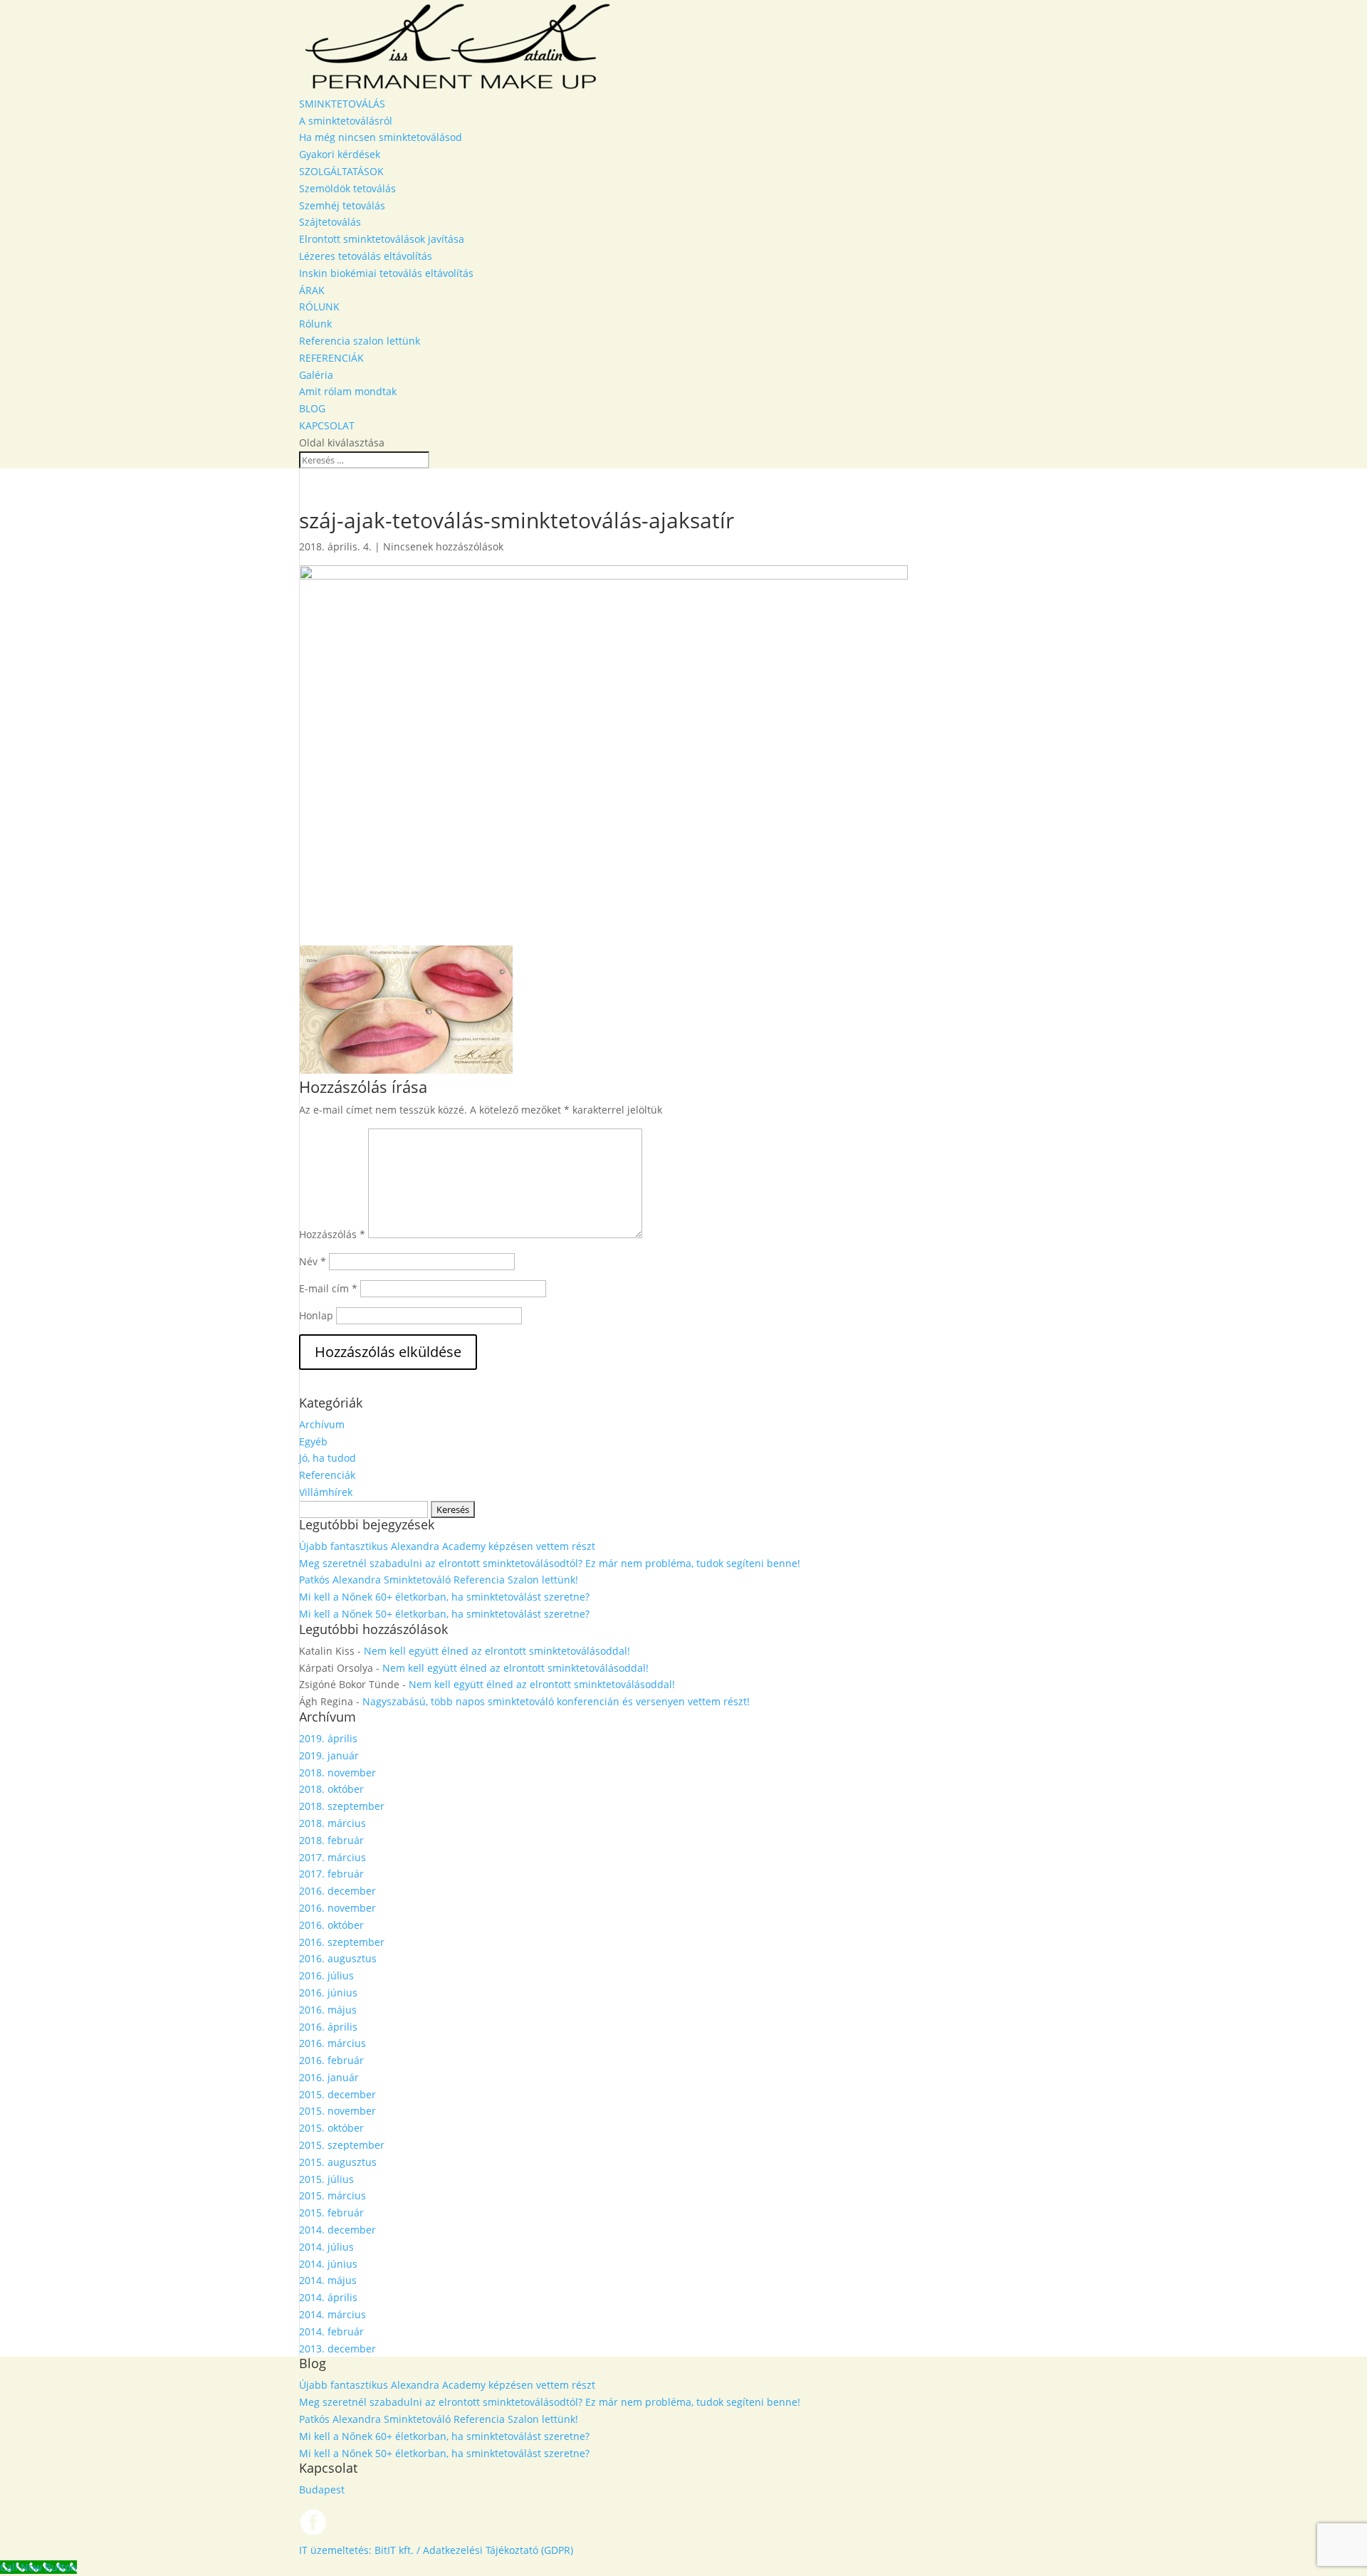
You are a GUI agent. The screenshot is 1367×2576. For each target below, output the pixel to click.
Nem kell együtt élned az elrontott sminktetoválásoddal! (497, 1651)
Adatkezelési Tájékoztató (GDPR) (498, 2550)
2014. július (326, 2247)
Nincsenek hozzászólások (443, 546)
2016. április (328, 2027)
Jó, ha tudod (328, 1458)
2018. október (331, 1789)
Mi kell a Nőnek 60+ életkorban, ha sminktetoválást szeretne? (444, 1597)
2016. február (331, 2060)
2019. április (328, 1738)
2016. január (329, 2077)
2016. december (337, 1891)
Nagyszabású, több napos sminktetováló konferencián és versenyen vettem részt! (556, 1701)
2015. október (331, 2128)
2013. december (337, 2349)
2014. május (328, 2280)
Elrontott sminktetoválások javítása (382, 239)
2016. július (326, 1975)
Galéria (316, 375)
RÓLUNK (319, 307)
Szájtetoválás (330, 222)
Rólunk (315, 324)
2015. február (331, 2213)
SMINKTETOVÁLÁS (342, 104)
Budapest (322, 2489)
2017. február (331, 1874)
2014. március (332, 2314)
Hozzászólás (332, 1234)
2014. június (328, 2264)
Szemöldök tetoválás (347, 188)
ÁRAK (312, 290)
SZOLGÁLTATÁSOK (341, 171)
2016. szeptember (342, 1942)
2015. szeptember (342, 2145)
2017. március (332, 1857)
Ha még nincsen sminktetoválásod (381, 137)
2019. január (329, 1755)
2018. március (332, 1823)
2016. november (337, 1908)
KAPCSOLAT (327, 425)
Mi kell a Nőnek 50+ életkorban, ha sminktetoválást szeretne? (444, 1614)
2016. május (328, 2010)
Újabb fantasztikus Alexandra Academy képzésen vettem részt (447, 1546)
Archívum (322, 1424)
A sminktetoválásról (346, 121)
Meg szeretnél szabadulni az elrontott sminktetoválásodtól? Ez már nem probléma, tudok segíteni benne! (550, 1563)
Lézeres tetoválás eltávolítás (366, 256)
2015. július (326, 2179)
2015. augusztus (338, 2162)
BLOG (312, 408)
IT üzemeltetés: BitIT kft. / (360, 2550)
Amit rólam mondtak (348, 391)
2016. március (332, 2043)
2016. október (331, 1925)
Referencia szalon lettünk (360, 341)
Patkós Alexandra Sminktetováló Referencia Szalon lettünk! (439, 1580)
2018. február (331, 1840)
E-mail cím (328, 1288)
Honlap (316, 1315)
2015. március (332, 2195)
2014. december (337, 2230)
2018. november (337, 1773)
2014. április (328, 2297)
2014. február (331, 2331)
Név (313, 1261)
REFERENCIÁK (331, 358)
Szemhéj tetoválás (342, 205)
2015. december (337, 2094)
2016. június (328, 1993)
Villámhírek (326, 1492)
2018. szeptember (342, 1806)
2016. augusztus (338, 1958)
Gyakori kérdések (340, 154)
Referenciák (327, 1475)
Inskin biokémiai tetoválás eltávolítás (386, 273)
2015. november (337, 2111)
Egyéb (313, 1441)
